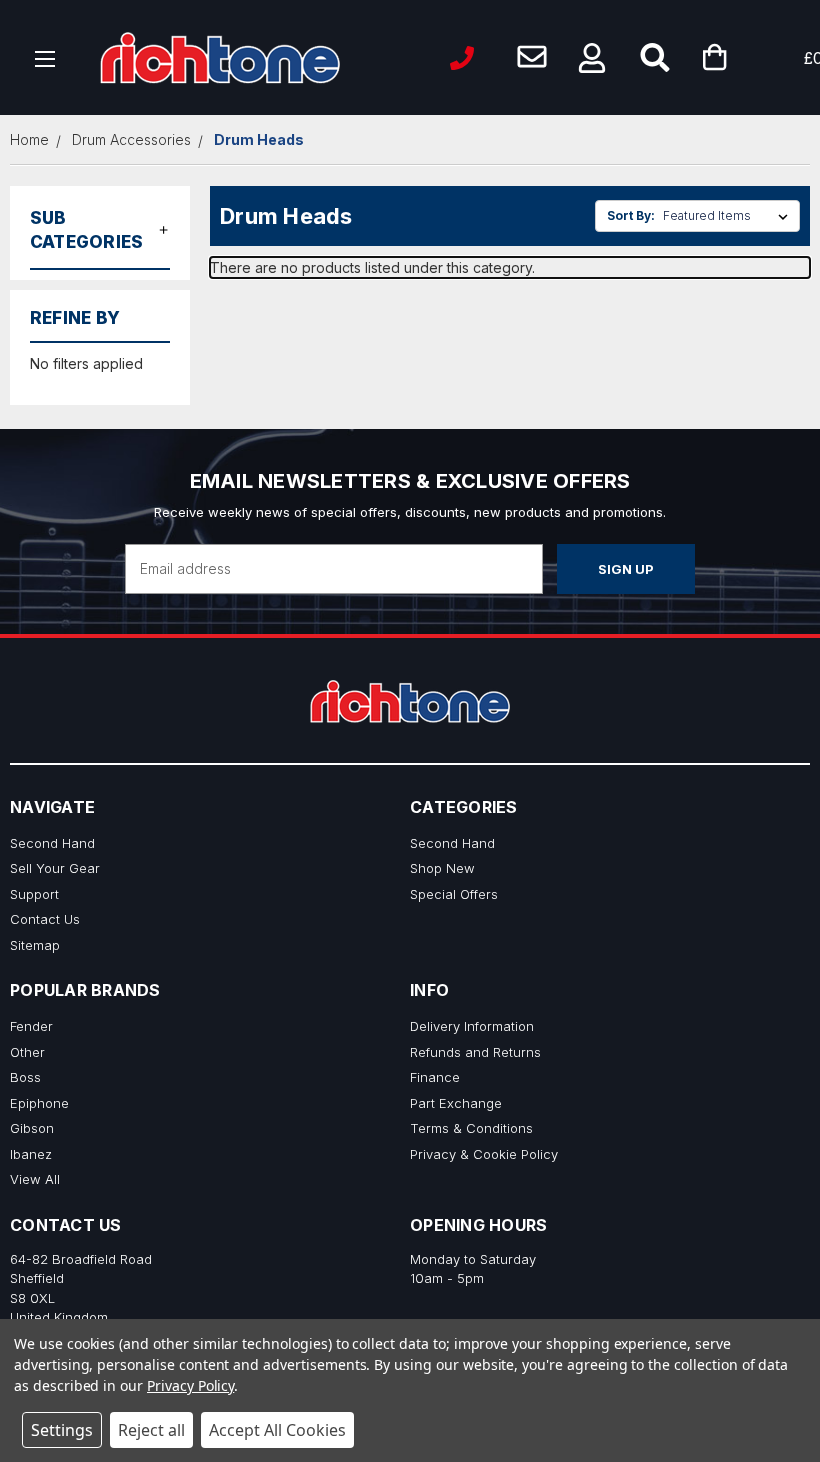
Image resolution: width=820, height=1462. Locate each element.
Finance (435, 1077)
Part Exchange (456, 1103)
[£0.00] (745, 57)
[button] (592, 58)
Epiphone (39, 1103)
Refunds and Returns (475, 1052)
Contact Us (45, 919)
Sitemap (35, 945)
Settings (62, 1430)
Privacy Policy (190, 1385)
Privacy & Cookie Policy (484, 1154)
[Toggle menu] (45, 57)
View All (35, 1179)
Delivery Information (472, 1026)
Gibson (32, 1128)
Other (27, 1052)
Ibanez (31, 1154)
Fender (31, 1026)
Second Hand (52, 843)
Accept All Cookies (277, 1430)
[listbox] (729, 216)
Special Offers (454, 894)
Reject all (151, 1430)
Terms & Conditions (471, 1128)
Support (34, 894)
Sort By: (631, 215)
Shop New (442, 868)
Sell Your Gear (55, 868)
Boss (25, 1077)
